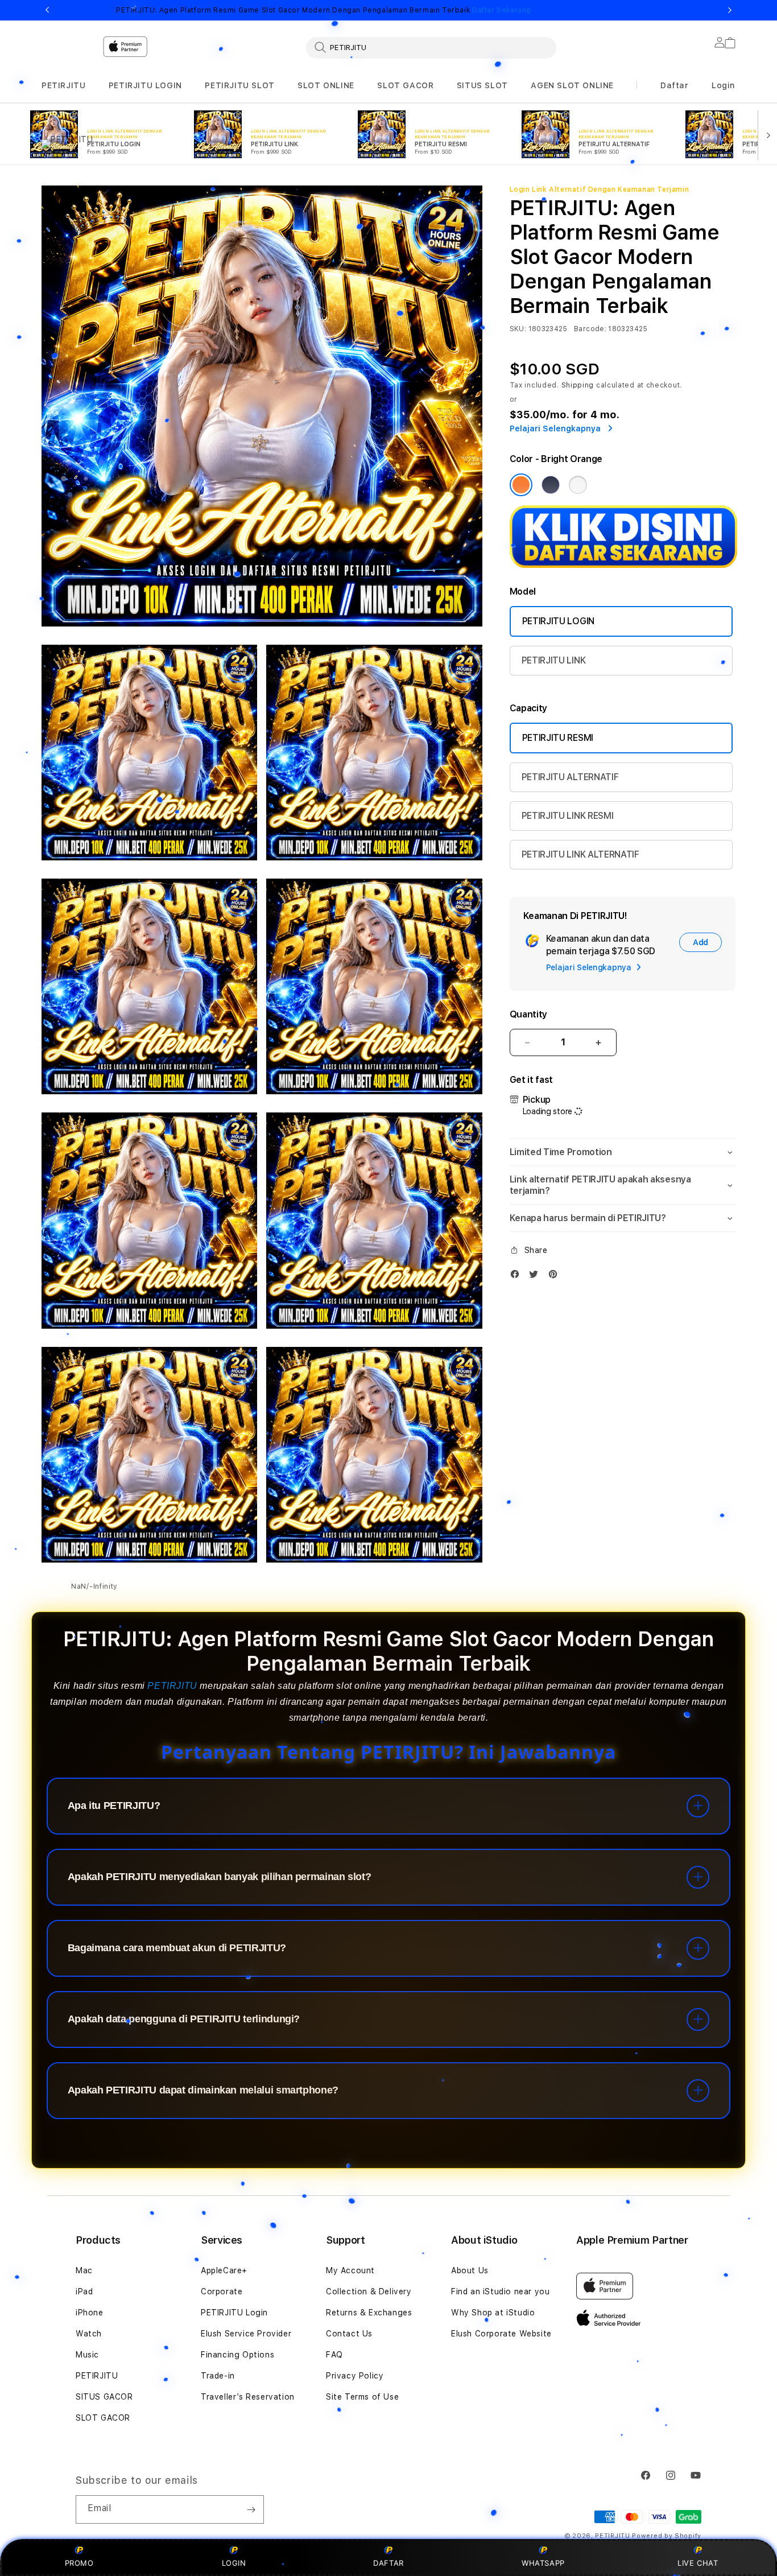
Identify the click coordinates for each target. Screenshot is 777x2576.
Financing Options (237, 2355)
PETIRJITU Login (234, 2313)
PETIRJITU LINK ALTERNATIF (580, 854)
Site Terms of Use (362, 2397)
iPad (84, 2291)
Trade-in (218, 2376)
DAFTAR (388, 2563)
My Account (350, 2270)
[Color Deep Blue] (551, 485)
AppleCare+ (224, 2270)
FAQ (334, 2355)
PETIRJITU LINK (554, 660)
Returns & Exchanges (369, 2313)
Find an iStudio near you (500, 2291)
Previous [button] (47, 10)
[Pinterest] (556, 1277)
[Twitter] (536, 1277)
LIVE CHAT (698, 2563)
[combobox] (431, 47)
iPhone (90, 2313)
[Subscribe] (251, 2509)
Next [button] (730, 10)
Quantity (528, 1014)
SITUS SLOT (482, 85)
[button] (63, 86)
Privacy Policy (355, 2376)
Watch (89, 2334)
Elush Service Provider (246, 2334)
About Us (470, 2270)
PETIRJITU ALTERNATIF (570, 777)
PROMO (79, 2563)
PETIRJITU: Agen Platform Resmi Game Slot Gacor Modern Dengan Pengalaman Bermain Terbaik (324, 10)
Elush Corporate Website (501, 2334)
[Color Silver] (578, 485)
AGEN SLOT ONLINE (572, 85)
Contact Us (349, 2334)
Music (87, 2355)
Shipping (578, 385)
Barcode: (590, 329)
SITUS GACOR (104, 2397)
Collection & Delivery (369, 2291)
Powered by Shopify (667, 2536)
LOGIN (234, 2563)
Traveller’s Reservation (248, 2397)
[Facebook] (518, 1277)
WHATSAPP (544, 2563)
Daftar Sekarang (502, 10)
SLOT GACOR (405, 85)
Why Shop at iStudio (493, 2313)
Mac (84, 2270)
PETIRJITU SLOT (239, 85)
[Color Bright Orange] (521, 485)
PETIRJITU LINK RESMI (568, 816)
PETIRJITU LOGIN (145, 85)
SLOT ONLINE (326, 85)
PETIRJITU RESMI (558, 738)
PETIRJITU (63, 85)
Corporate (222, 2291)
